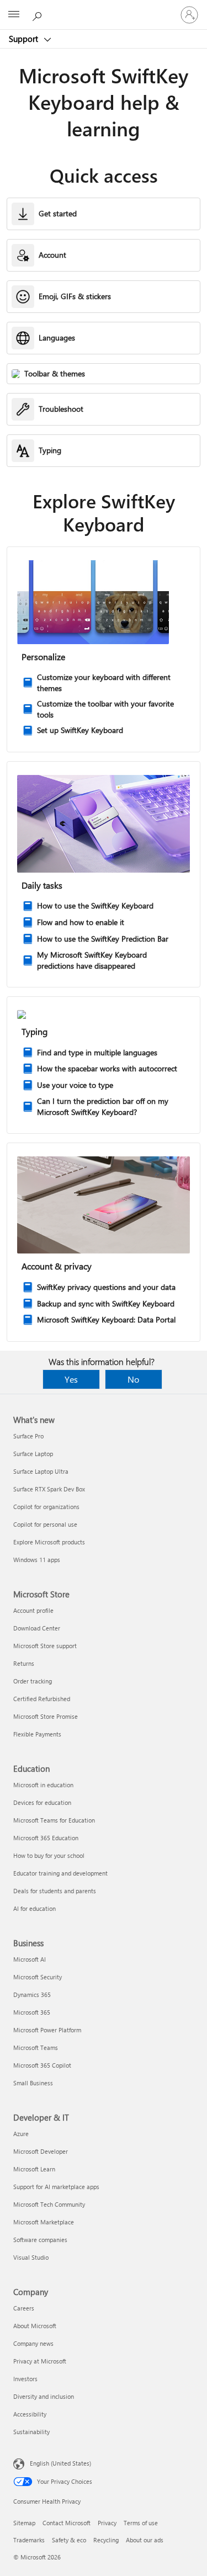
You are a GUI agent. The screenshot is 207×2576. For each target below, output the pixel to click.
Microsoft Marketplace (44, 2222)
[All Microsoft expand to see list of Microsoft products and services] (14, 15)
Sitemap (24, 2523)
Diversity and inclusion (44, 2396)
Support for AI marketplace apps (56, 2187)
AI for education (34, 1908)
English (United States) (60, 2463)
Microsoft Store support (45, 1646)
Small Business (33, 2083)
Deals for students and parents (55, 1891)
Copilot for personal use (45, 1524)
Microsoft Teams (36, 2047)
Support (25, 39)
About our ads (145, 2540)
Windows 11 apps (37, 1560)
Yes (71, 1379)
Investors (25, 2379)
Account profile (33, 1610)
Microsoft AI (30, 1959)
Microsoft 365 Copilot (42, 2065)
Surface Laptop (33, 1454)
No (133, 1379)
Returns (24, 1663)
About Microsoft (35, 2326)
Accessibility (30, 2414)
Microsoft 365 (32, 2012)
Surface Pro (28, 1436)
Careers (24, 2308)
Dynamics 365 (32, 1995)
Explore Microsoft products (49, 1542)
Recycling (106, 2540)
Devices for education (42, 1802)
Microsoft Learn (34, 2169)
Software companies (40, 2240)
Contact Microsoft (67, 2523)
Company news (33, 2343)
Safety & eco (69, 2540)
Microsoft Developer (41, 2151)
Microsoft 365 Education (46, 1838)
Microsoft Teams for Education (54, 1820)
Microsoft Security (38, 1977)
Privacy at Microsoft (40, 2361)
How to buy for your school (49, 1855)
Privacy (107, 2523)
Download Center (37, 1628)
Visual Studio (31, 2257)
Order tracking (33, 1681)
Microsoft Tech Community (49, 2204)
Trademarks (29, 2540)
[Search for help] (39, 14)
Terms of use (141, 2523)
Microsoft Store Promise (46, 1716)
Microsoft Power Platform (47, 2030)
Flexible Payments (37, 1734)
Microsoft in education (43, 1785)
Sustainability (31, 2432)
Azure (21, 2134)
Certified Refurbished (42, 1699)
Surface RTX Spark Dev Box (49, 1489)
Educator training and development (60, 1873)
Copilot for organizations (46, 1507)
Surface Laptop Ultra (41, 1471)
